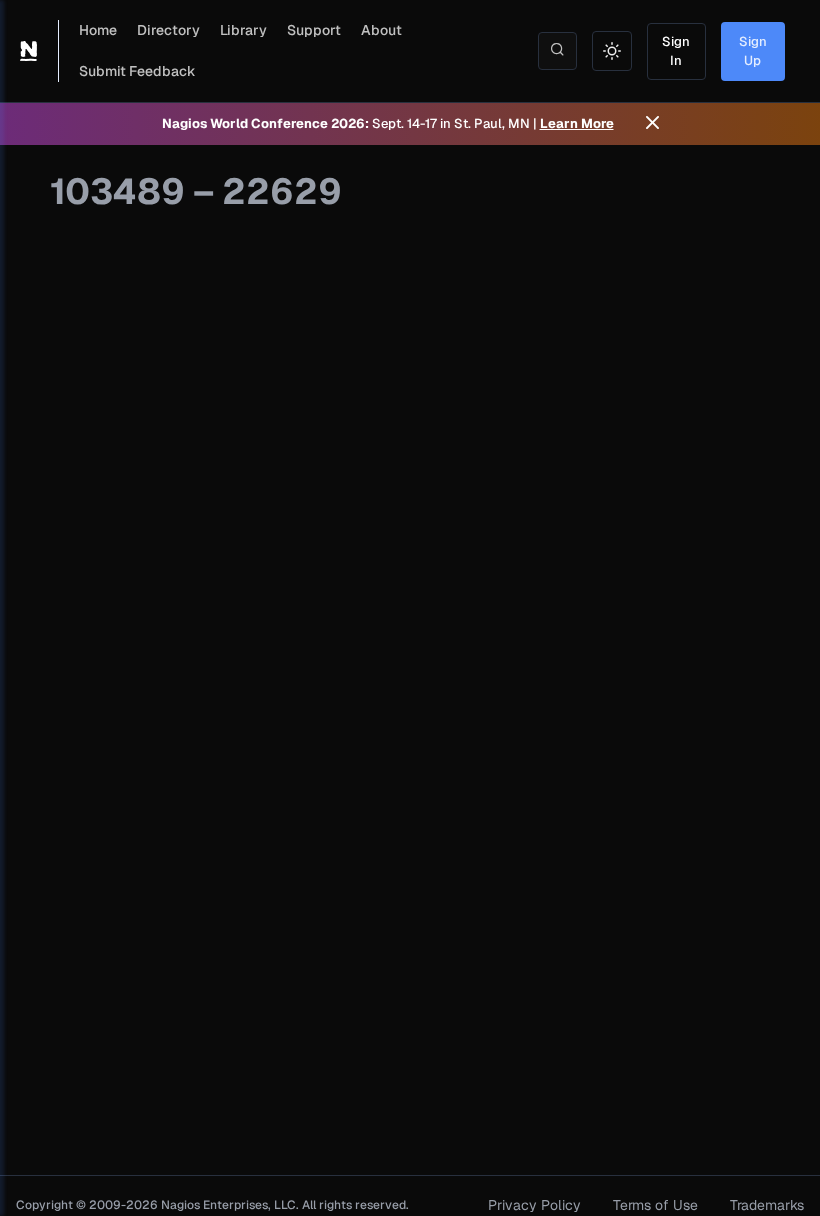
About (381, 30)
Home (98, 30)
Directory (168, 30)
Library (243, 30)
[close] (652, 124)
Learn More (577, 123)
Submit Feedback (137, 71)
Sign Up (753, 51)
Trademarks (767, 1205)
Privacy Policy (534, 1205)
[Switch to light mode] (612, 51)
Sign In (676, 51)
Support (314, 30)
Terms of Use (655, 1205)
